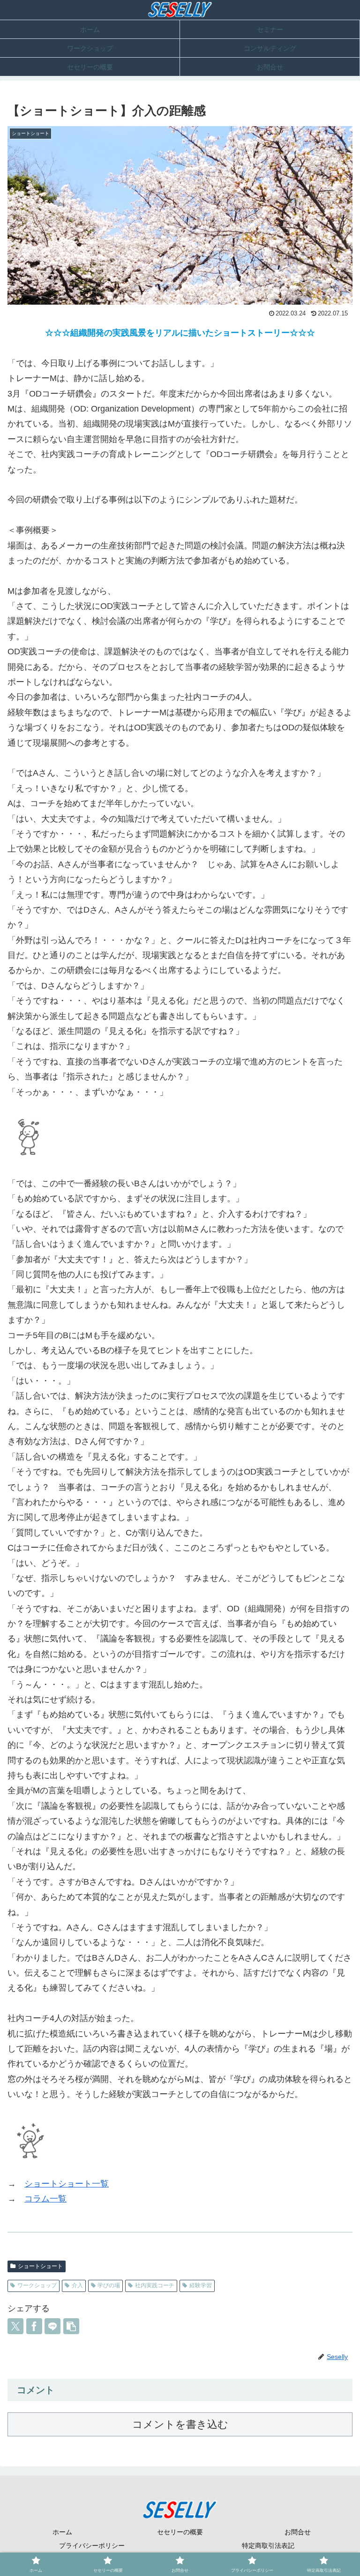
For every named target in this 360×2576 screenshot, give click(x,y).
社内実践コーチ (155, 2285)
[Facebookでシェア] (34, 2326)
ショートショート (40, 2266)
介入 (77, 2285)
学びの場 (109, 2285)
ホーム (62, 2532)
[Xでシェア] (15, 2326)
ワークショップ (37, 2285)
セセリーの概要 (180, 2532)
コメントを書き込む (180, 2424)
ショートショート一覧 (67, 2184)
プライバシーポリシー (92, 2546)
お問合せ (298, 2532)
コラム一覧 (45, 2199)
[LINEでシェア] (52, 2326)
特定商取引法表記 (268, 2546)
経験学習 (201, 2285)
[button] (71, 2326)
